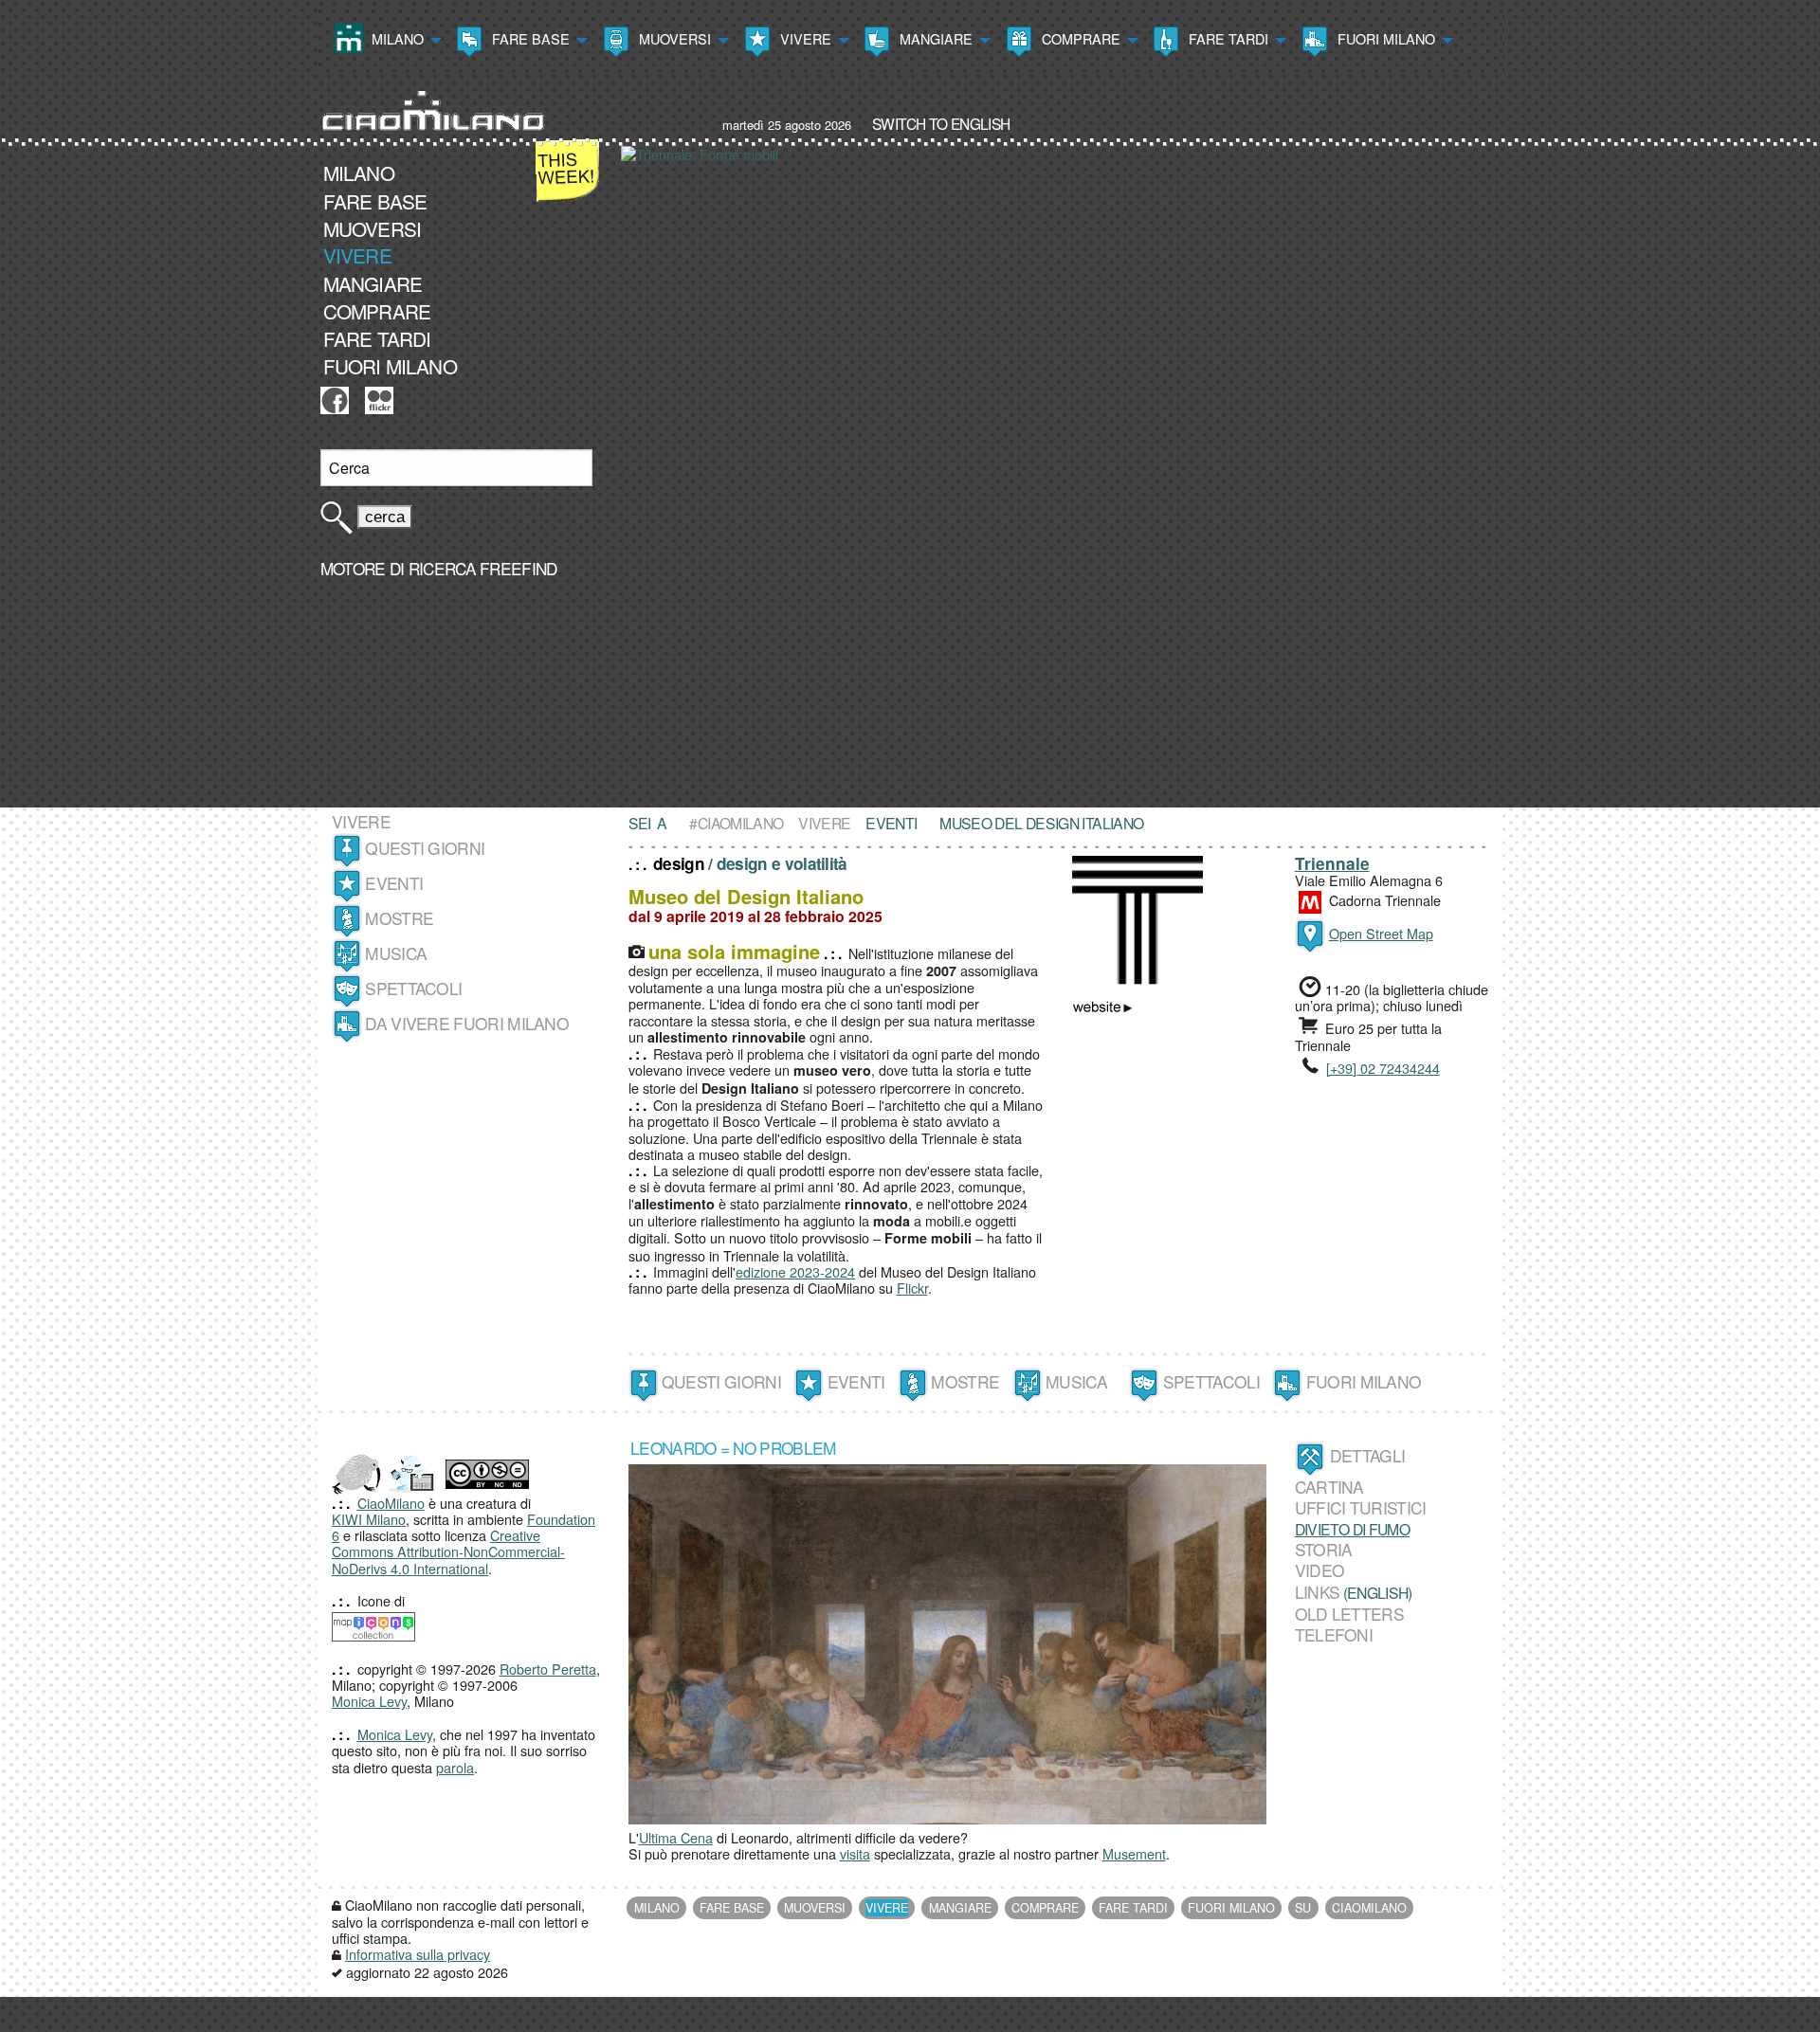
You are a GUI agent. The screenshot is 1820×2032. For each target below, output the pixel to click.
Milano (396, 38)
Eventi (394, 883)
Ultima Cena (676, 1837)
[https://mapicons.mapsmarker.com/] (373, 1624)
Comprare (1079, 38)
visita (855, 1853)
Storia (1324, 1549)
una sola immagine (734, 951)
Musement (1134, 1853)
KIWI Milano (369, 1519)
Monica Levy (369, 1701)
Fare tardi (1227, 38)
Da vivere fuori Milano (467, 1023)
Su (1303, 1908)
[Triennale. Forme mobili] (1062, 474)
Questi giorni (425, 848)
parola (455, 1767)
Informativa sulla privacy (418, 1954)
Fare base (529, 38)
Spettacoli (413, 988)
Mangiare (934, 38)
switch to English (941, 123)
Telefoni (1334, 1635)
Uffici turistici (1361, 1508)
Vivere (804, 38)
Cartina (1329, 1487)
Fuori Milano (1384, 38)
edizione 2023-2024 (795, 1271)
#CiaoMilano (736, 823)
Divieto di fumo (1353, 1529)
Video (1320, 1570)
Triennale (1332, 863)
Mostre (399, 918)
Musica (396, 953)
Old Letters (1349, 1614)
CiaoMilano (391, 1503)
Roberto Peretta (548, 1669)
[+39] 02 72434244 (1383, 1068)
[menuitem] (386, 41)
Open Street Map (1381, 933)
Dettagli (1367, 1456)
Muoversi (673, 38)
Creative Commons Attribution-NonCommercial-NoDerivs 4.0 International (448, 1551)
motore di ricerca (398, 568)
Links (1318, 1592)
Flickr (912, 1288)
